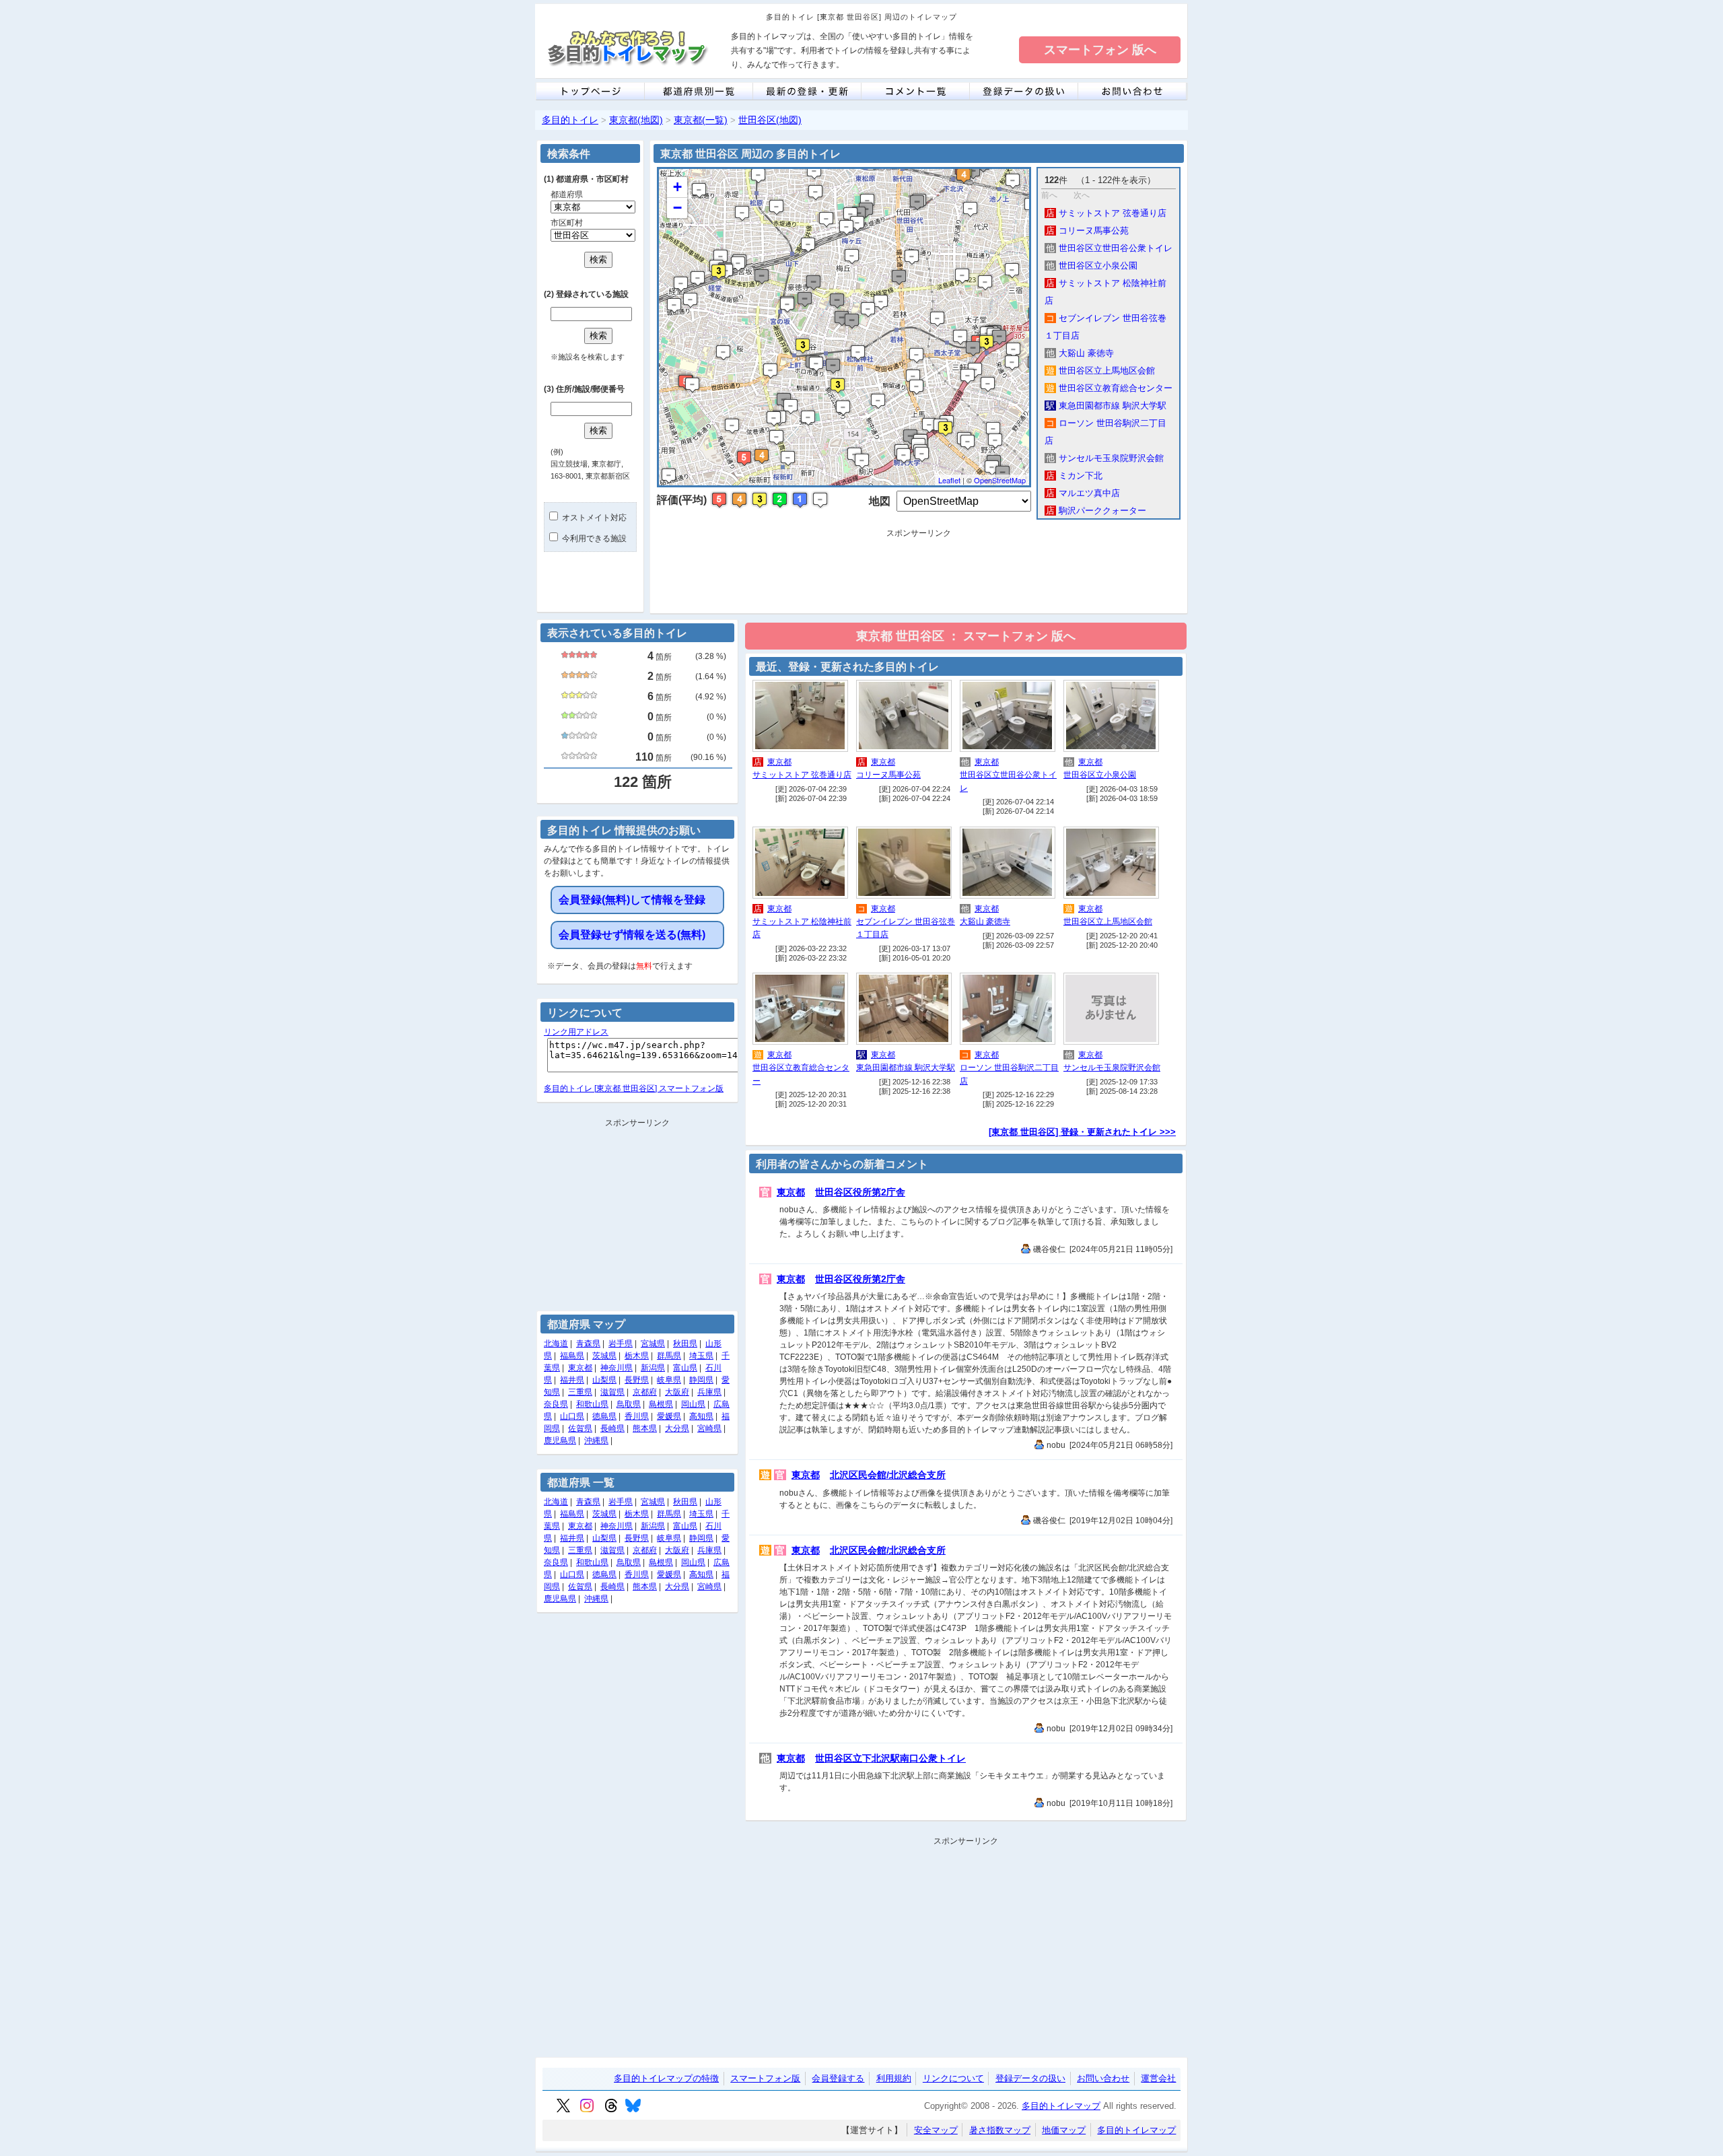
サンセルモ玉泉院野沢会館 (1105, 458)
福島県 (572, 1356)
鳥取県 (629, 1404)
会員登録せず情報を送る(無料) (632, 935)
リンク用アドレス (576, 1032)
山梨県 (604, 1380)
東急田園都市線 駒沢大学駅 (1106, 406)
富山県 (685, 1368)
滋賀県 (612, 1392)
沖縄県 (596, 1440)
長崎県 (612, 1428)
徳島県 (604, 1416)
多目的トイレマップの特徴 (666, 2078)
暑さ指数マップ (1000, 2130)
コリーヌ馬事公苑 (1087, 231)
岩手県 (621, 1344)
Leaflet (949, 480)
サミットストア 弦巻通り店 (1106, 213)
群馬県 (669, 1356)
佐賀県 (580, 1428)
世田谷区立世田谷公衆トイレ (1109, 248)
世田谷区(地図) (770, 120)
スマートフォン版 (765, 2078)
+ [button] (677, 187)
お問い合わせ (1103, 2078)
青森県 (588, 1344)
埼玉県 (701, 1356)
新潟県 (653, 1368)
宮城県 (653, 1344)
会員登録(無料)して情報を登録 (632, 900)
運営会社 (1158, 2078)
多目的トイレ (570, 120)
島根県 (661, 1404)
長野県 (637, 1380)
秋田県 (685, 1344)
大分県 (677, 1428)
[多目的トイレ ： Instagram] (587, 2110)
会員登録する (838, 2078)
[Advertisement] (919, 573)
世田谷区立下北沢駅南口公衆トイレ (890, 1758)
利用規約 (894, 2078)
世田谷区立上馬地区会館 (1100, 371)
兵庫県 (709, 1392)
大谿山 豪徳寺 (1080, 353)
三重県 (580, 1392)
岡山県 (693, 1404)
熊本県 (645, 1428)
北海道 (556, 1344)
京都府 (645, 1392)
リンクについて (953, 2078)
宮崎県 (709, 1428)
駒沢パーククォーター (1096, 511)
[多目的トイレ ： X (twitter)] (563, 2110)
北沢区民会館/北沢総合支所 (888, 1475)
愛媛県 (669, 1416)
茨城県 (604, 1356)
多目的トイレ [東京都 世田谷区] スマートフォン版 (634, 1088)
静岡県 (701, 1380)
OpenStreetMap (1000, 480)
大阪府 (677, 1392)
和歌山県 (592, 1404)
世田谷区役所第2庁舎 (860, 1192)
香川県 (637, 1416)
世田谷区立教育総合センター (1109, 388)
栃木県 (637, 1356)
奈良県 (556, 1404)
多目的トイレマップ (1061, 2106)
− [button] (677, 208)
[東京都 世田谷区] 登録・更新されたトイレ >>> (1082, 1132)
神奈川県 (617, 1368)
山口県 (572, 1416)
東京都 (779, 762)
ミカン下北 (1074, 476)
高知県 (701, 1416)
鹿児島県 (560, 1440)
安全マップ (936, 2130)
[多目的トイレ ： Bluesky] (633, 2110)
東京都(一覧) (701, 120)
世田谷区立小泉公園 (1092, 266)
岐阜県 (669, 1380)
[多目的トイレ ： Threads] (611, 2110)
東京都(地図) (636, 120)
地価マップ (1064, 2130)
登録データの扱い (1030, 2078)
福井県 (572, 1380)
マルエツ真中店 (1083, 493)
